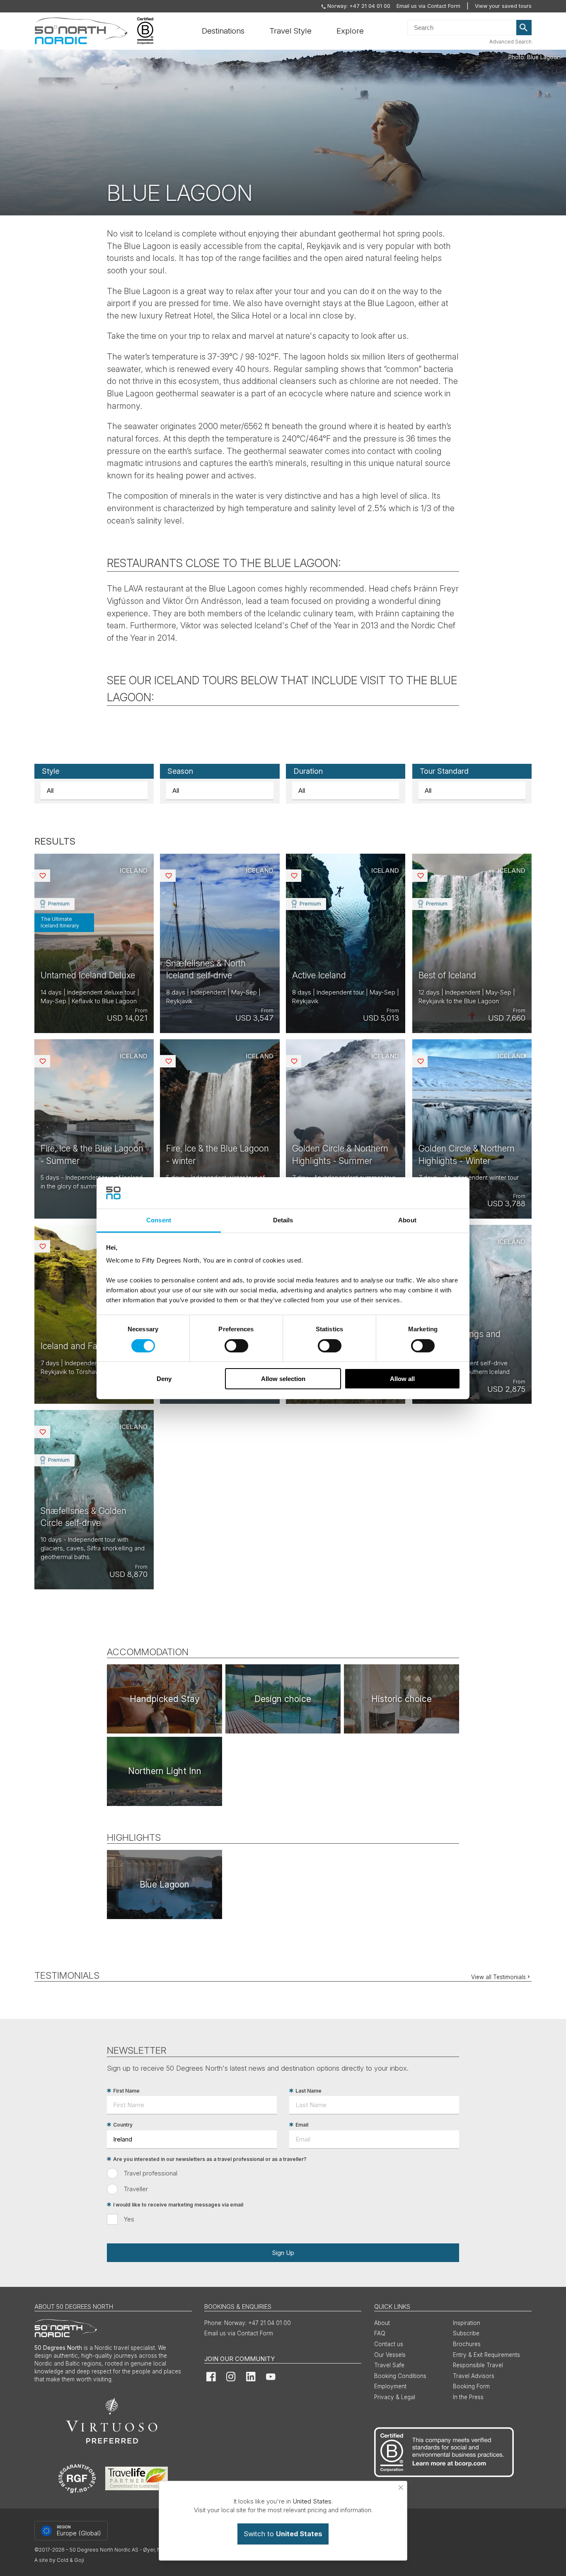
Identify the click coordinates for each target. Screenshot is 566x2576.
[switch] (236, 1346)
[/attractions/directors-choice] (164, 1699)
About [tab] (407, 1220)
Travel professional (151, 2173)
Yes (129, 2219)
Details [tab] (283, 1220)
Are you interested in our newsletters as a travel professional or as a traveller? (210, 2159)
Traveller (136, 2189)
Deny (164, 1379)
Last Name (308, 2091)
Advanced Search (510, 42)
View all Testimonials (498, 1977)
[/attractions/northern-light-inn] (164, 1771)
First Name (126, 2091)
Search (524, 28)
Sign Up (283, 2253)
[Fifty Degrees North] (81, 31)
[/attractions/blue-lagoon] (164, 1884)
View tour (94, 943)
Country (123, 2125)
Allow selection (283, 1379)
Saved (49, 875)
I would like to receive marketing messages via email (178, 2205)
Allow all (402, 1379)
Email (302, 2125)
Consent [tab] (159, 1220)
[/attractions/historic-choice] (402, 1699)
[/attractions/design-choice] (283, 1699)
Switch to (283, 2534)
